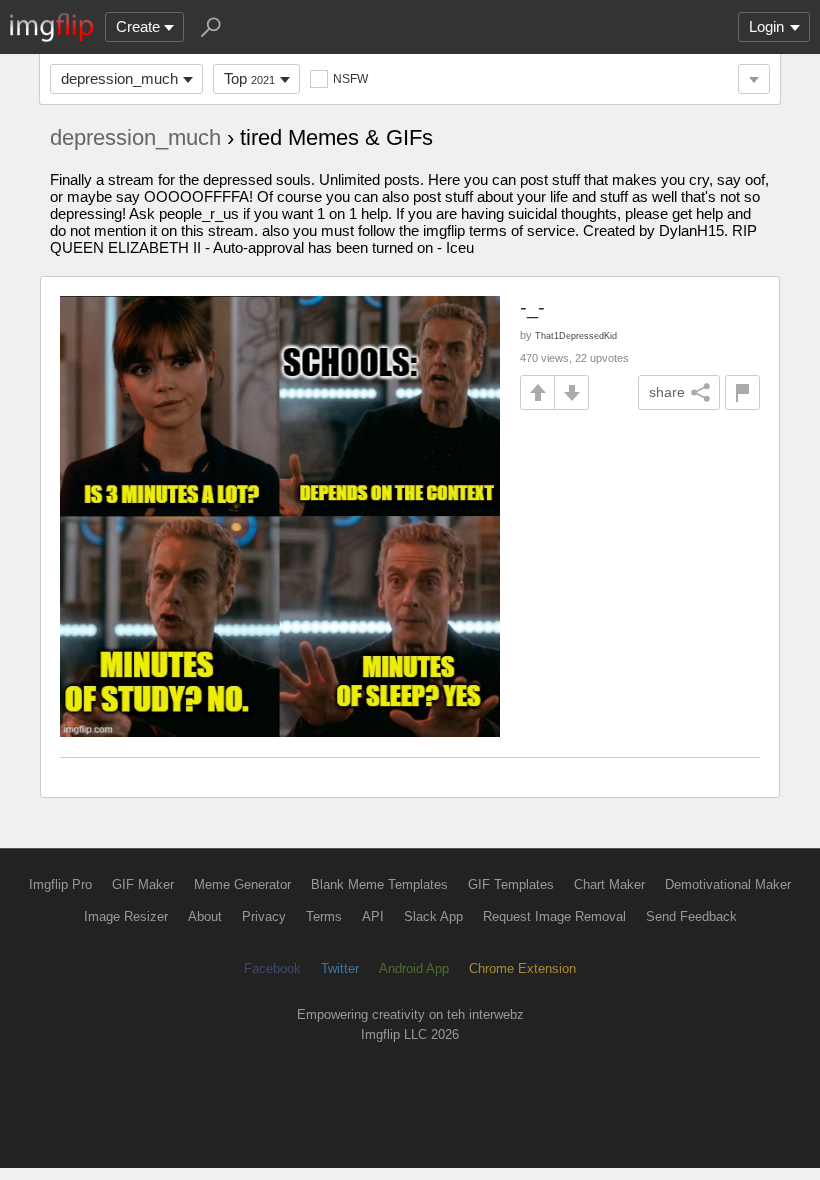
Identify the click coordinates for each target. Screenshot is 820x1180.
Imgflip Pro (60, 884)
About (205, 916)
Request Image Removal (554, 916)
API (373, 916)
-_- (532, 307)
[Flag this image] (742, 392)
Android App (414, 968)
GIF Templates (511, 884)
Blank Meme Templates (379, 884)
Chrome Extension (522, 968)
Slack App (433, 916)
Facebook (272, 968)
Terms (324, 916)
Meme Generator (242, 884)
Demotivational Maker (728, 884)
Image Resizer (126, 916)
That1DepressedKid (576, 335)
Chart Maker (609, 884)
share (667, 392)
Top (249, 78)
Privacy (264, 916)
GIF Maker (143, 884)
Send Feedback (691, 916)
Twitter (340, 968)
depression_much (119, 78)
